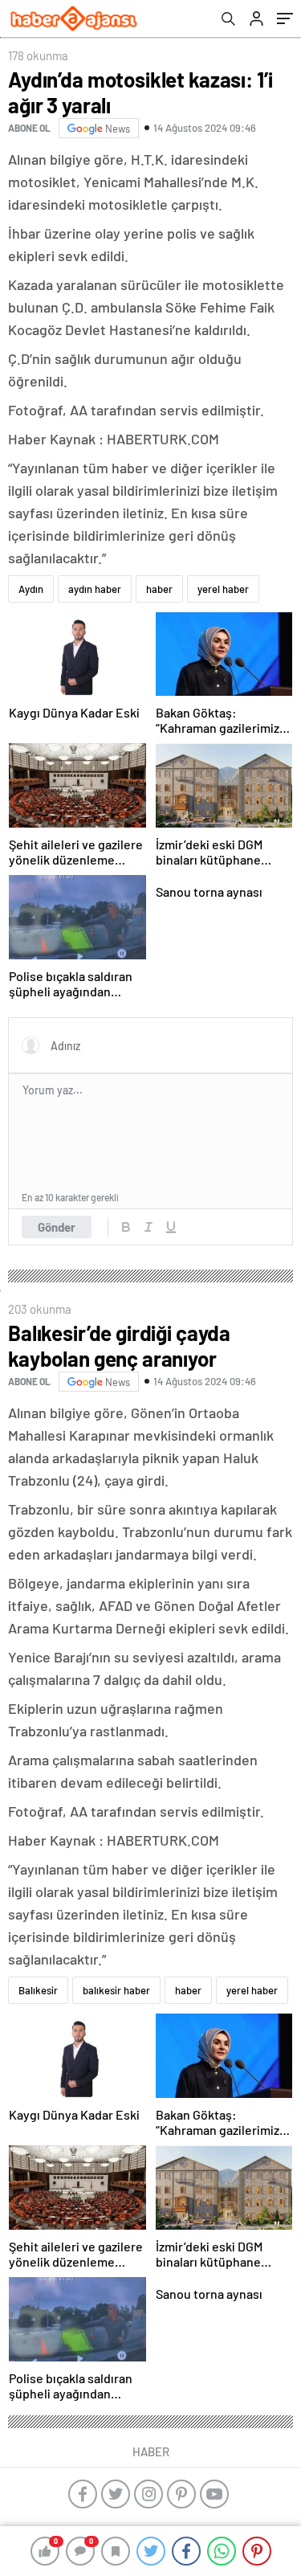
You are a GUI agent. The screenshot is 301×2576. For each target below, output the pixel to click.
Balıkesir (38, 1990)
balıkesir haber (116, 1990)
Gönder (57, 1227)
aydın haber (95, 589)
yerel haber (223, 589)
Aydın (31, 589)
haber (159, 589)
